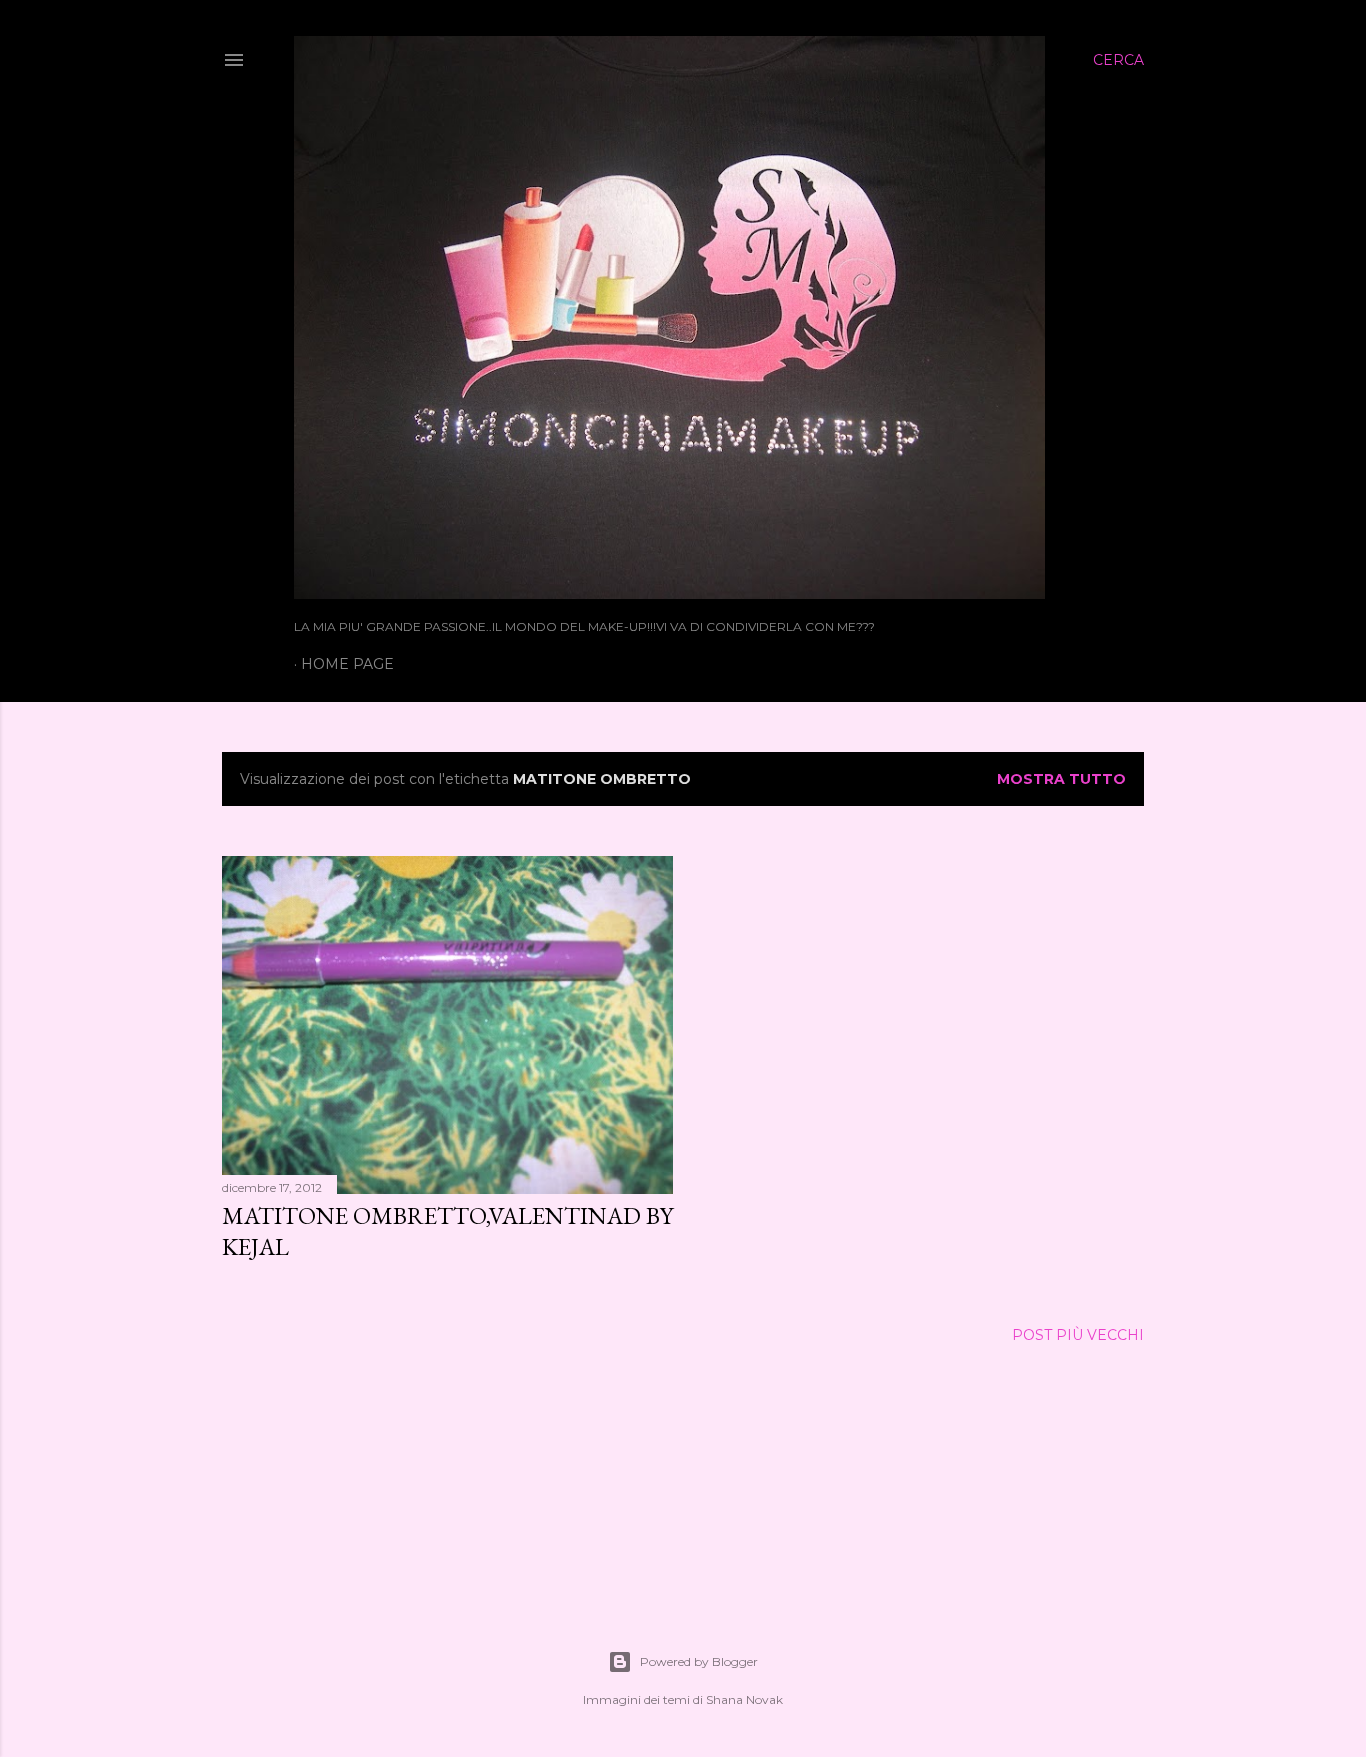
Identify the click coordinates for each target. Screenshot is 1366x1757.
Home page (347, 664)
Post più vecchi (1078, 1335)
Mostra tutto (1061, 779)
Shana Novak (744, 1699)
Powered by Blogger (699, 1661)
